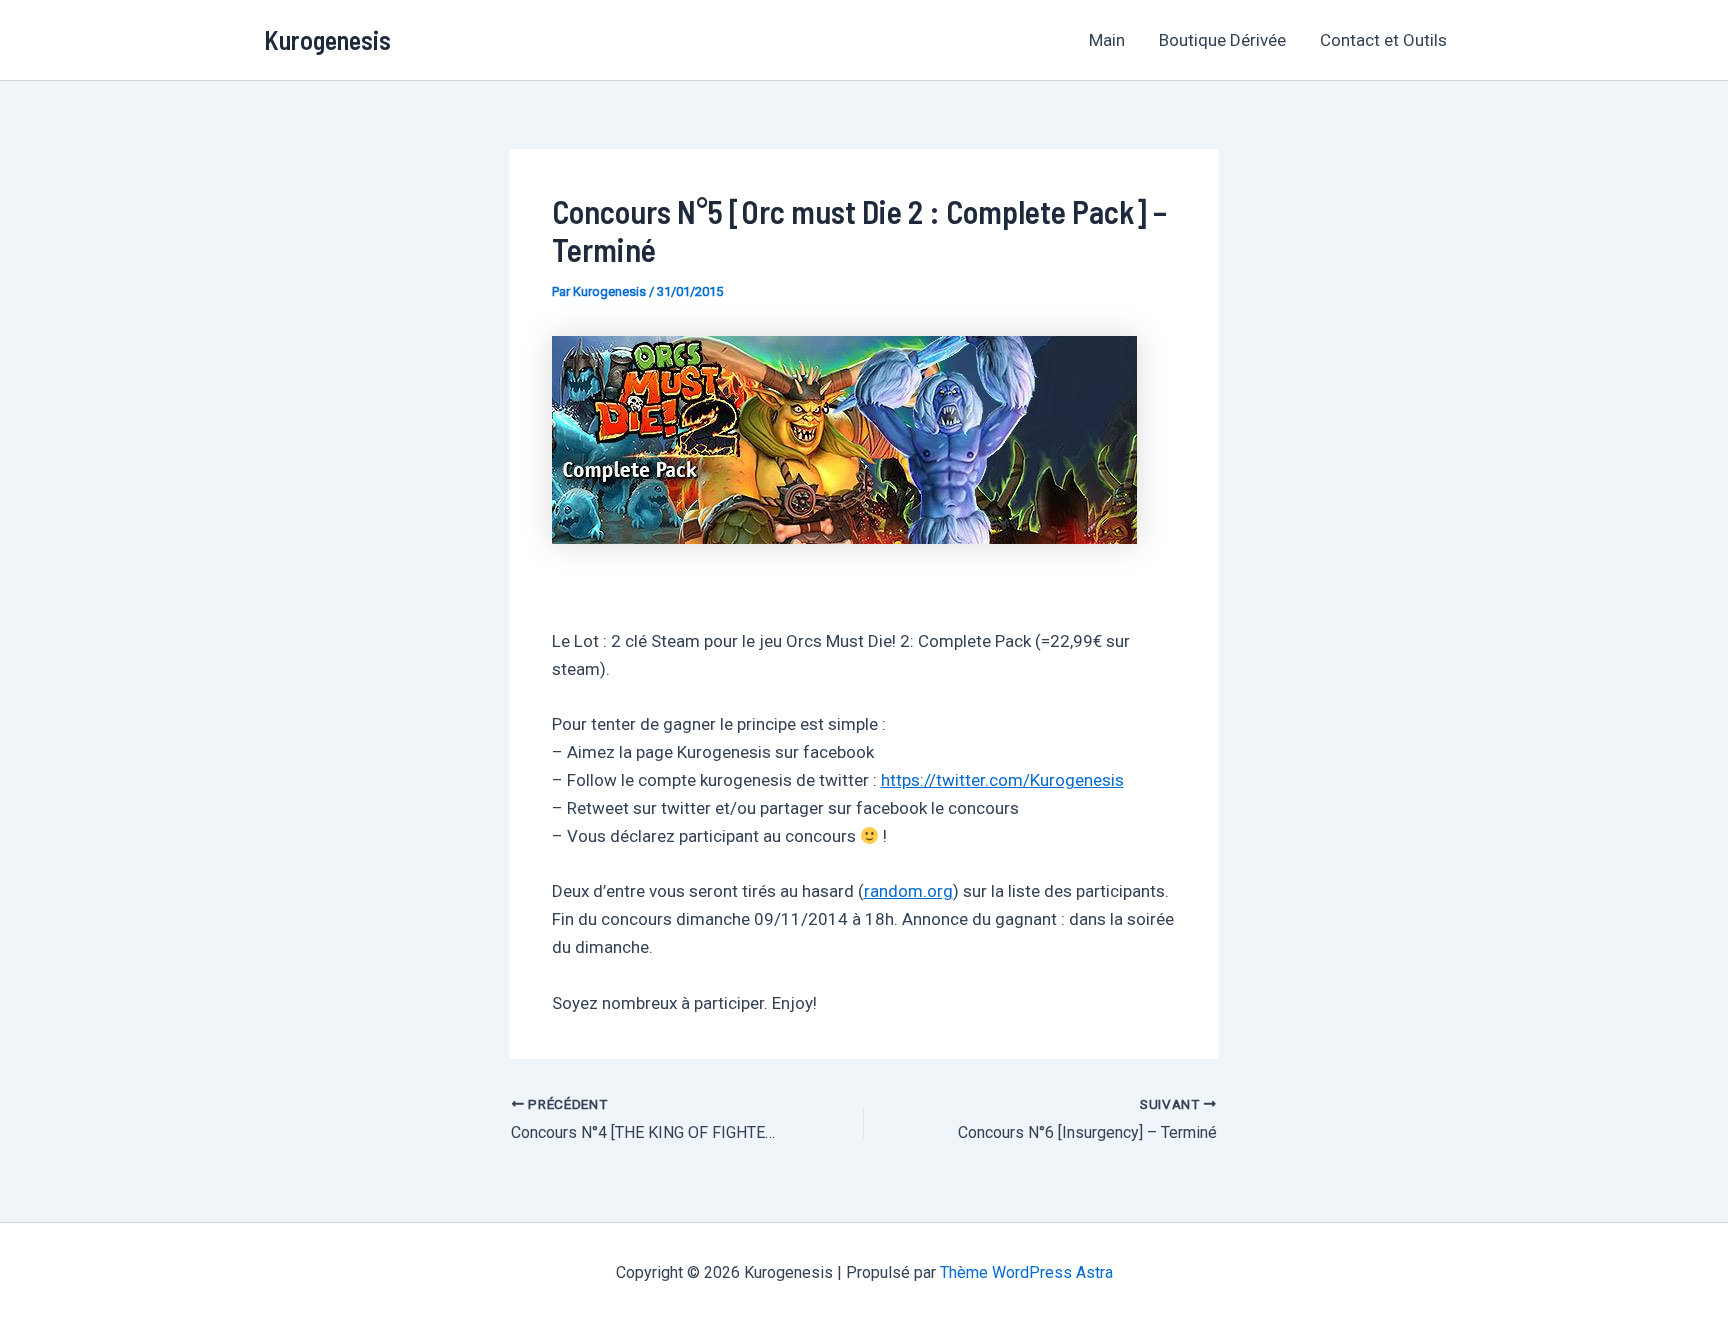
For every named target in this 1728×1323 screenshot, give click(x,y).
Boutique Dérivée (1222, 40)
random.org (908, 891)
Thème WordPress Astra (1026, 1272)
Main (1107, 40)
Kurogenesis (327, 39)
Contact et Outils (1383, 40)
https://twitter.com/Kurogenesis (1002, 780)
